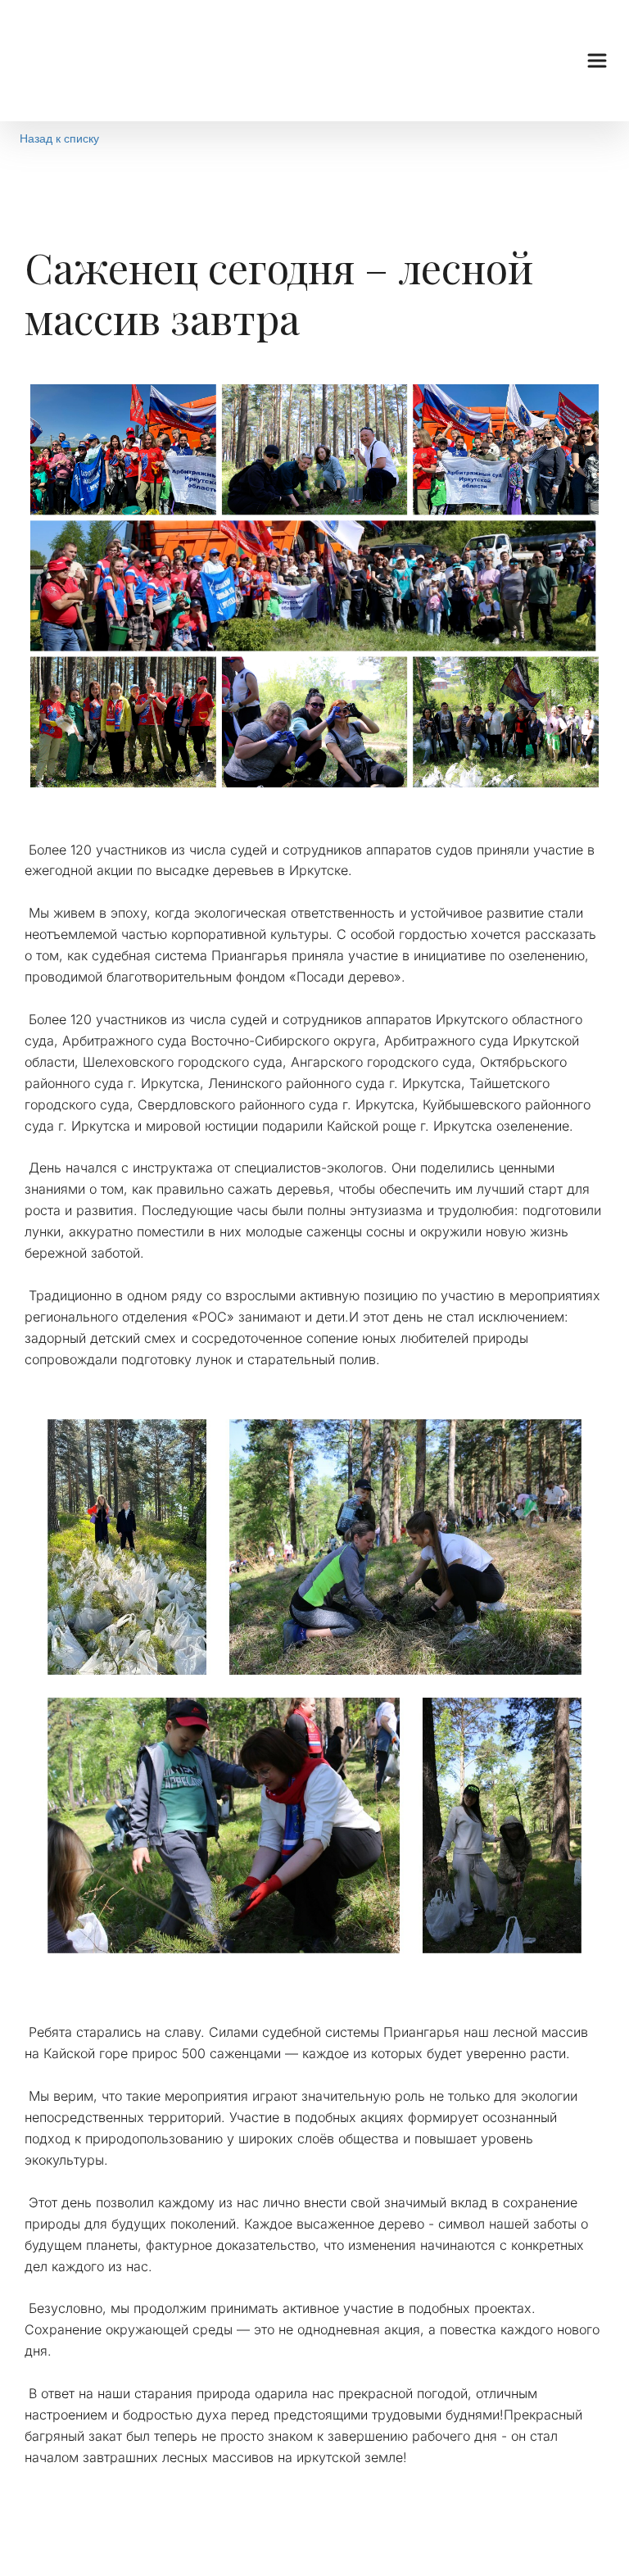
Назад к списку (59, 138)
